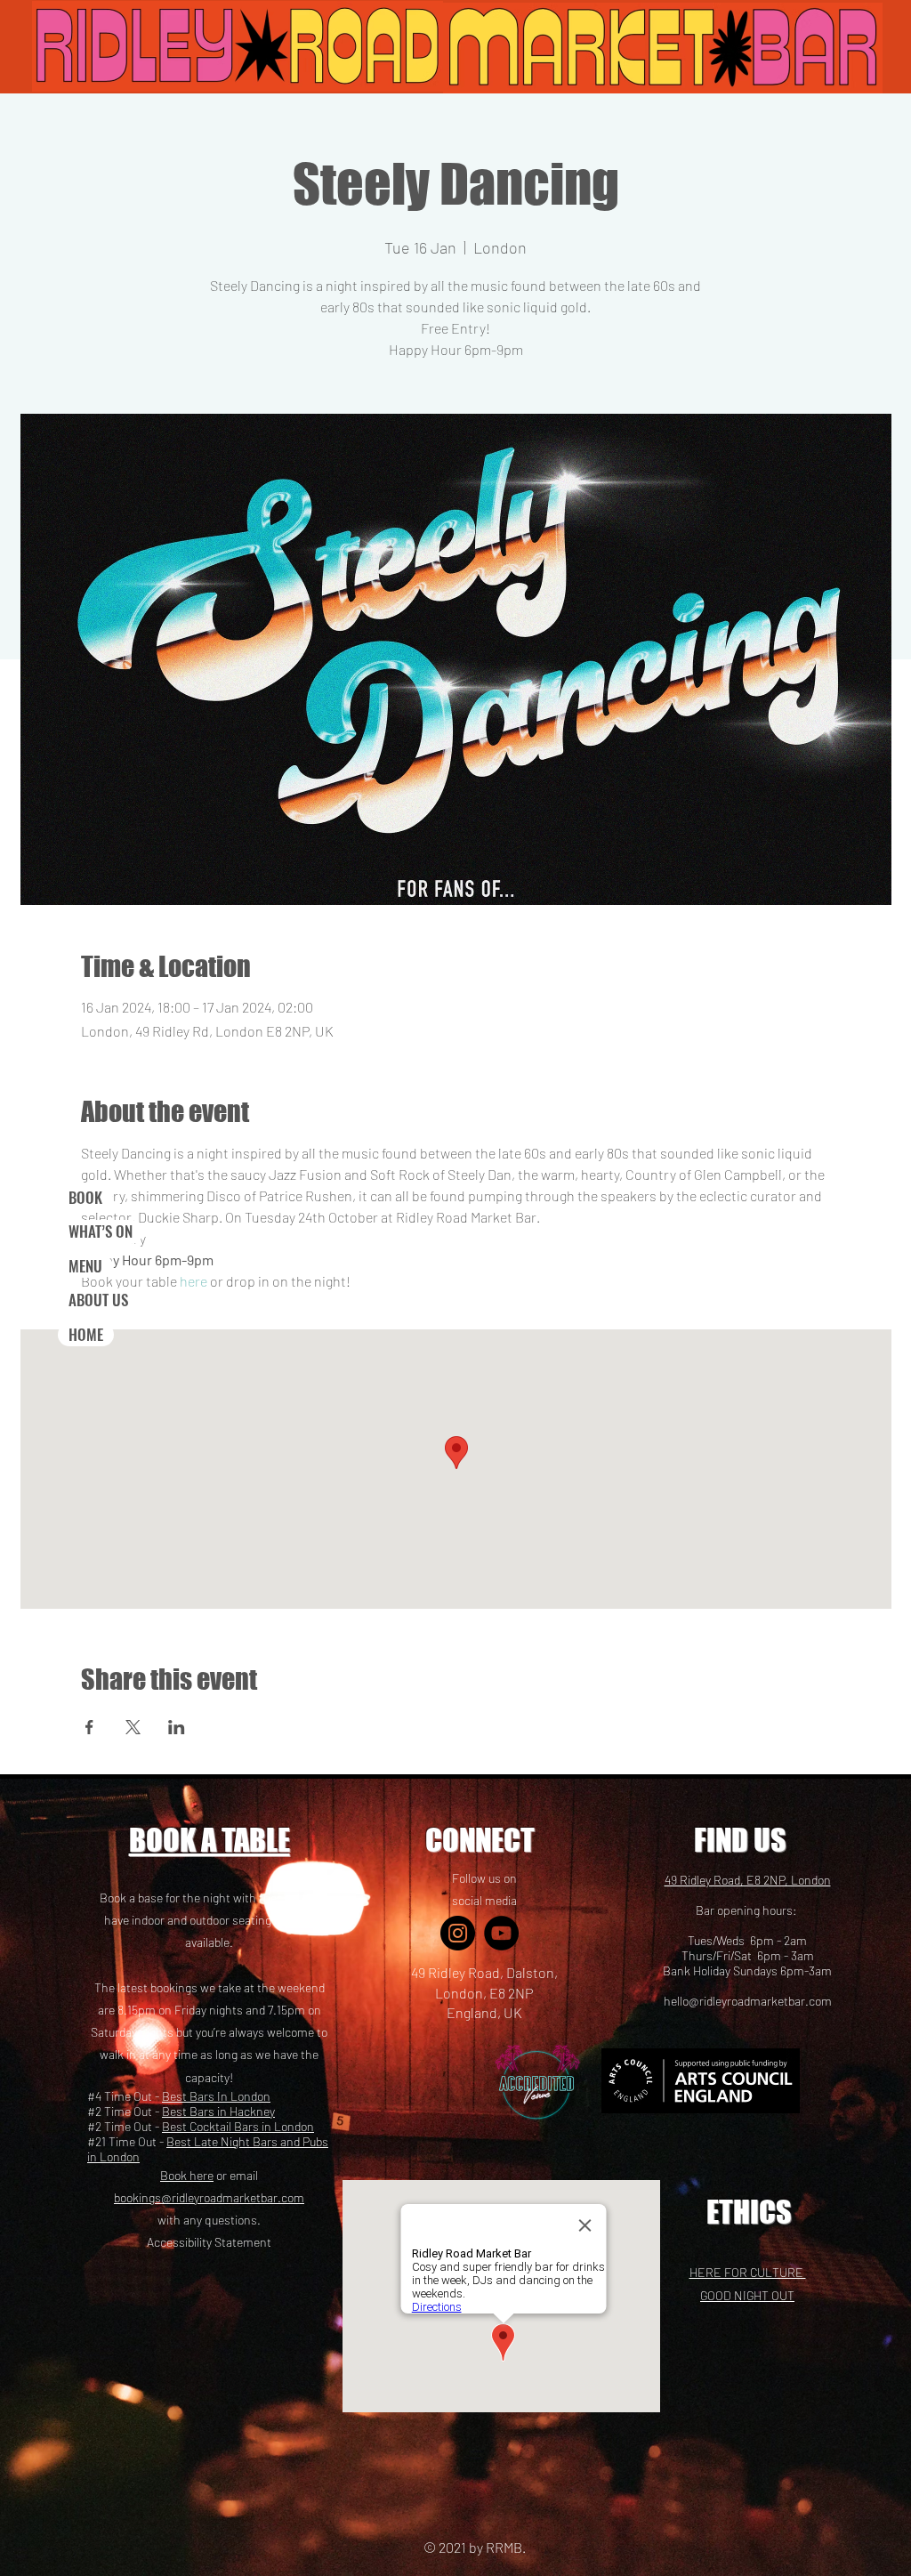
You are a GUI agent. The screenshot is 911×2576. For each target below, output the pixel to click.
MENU (85, 1266)
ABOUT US (98, 1300)
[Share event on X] (133, 1727)
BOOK (85, 1197)
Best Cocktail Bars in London (238, 2126)
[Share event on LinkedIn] (177, 1727)
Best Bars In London (216, 2096)
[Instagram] (458, 1933)
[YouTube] (501, 1933)
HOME (86, 1334)
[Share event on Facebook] (89, 1727)
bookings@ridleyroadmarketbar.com (209, 2197)
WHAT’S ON (101, 1231)
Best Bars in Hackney (218, 2111)
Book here (187, 2175)
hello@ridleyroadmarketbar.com (748, 2001)
